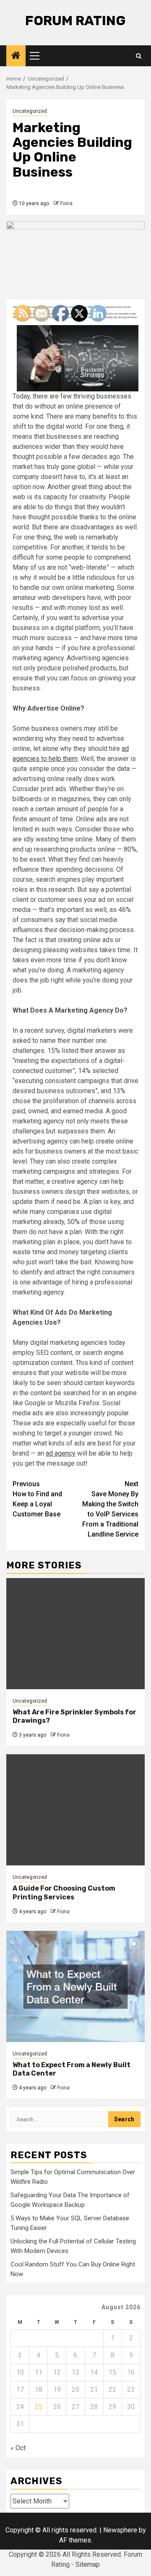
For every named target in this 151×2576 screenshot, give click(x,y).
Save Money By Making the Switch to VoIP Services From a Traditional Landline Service (110, 1509)
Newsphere (120, 2530)
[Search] (139, 56)
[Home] (16, 56)
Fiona (66, 203)
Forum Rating (75, 21)
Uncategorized (30, 111)
